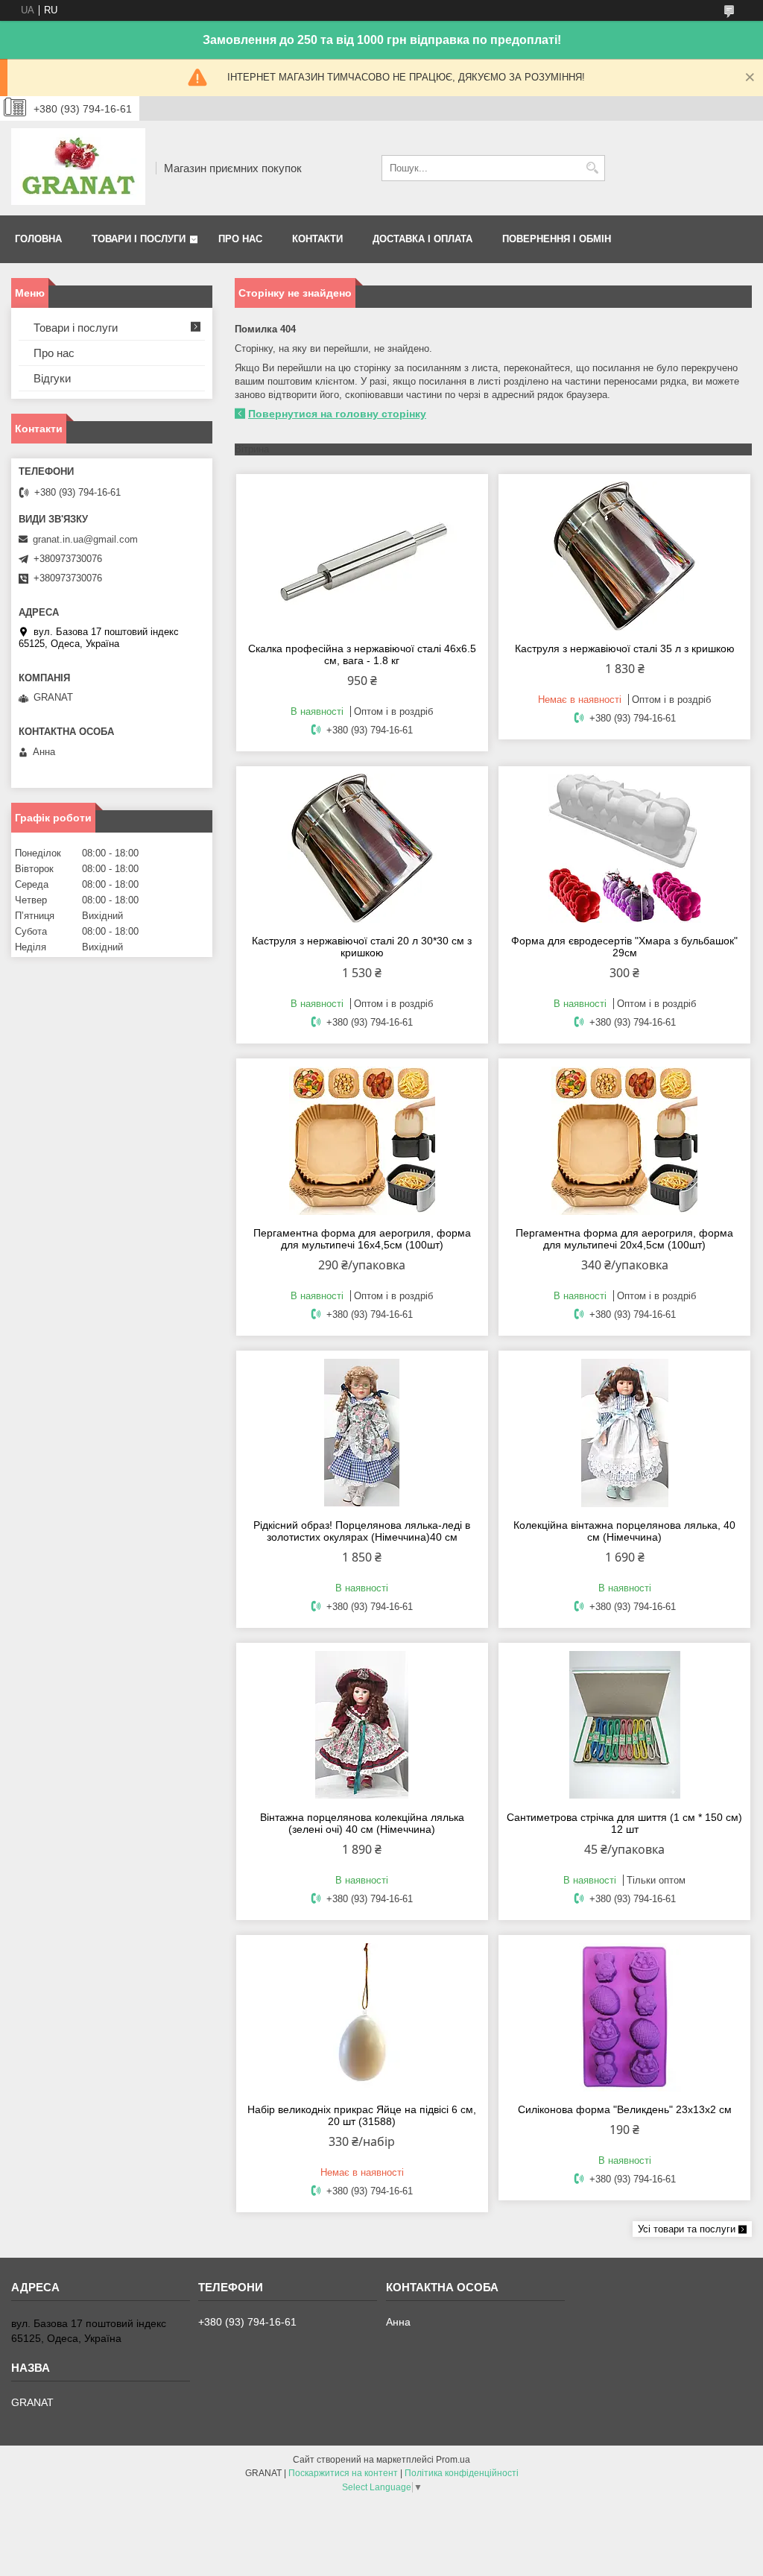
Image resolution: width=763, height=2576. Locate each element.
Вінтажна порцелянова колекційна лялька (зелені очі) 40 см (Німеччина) (362, 1823)
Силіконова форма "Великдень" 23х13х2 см (625, 2109)
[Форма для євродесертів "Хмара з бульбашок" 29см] (624, 848)
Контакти (317, 239)
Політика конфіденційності (462, 2473)
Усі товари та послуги (687, 2229)
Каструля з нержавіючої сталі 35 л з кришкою (625, 648)
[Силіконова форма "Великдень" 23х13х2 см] (624, 2017)
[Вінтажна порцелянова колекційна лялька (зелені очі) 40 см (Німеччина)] (362, 1725)
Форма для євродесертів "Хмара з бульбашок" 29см (624, 947)
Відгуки (52, 378)
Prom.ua (453, 2460)
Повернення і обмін (557, 239)
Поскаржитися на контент (343, 2473)
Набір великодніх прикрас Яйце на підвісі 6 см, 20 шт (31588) (362, 2115)
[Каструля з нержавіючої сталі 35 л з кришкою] (624, 556)
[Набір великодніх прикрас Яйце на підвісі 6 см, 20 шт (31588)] (362, 2017)
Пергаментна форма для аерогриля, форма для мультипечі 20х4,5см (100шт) (624, 1239)
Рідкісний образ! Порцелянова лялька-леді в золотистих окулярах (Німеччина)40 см (362, 1531)
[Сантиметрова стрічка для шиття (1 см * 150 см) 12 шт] (624, 1725)
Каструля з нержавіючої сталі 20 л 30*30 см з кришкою (362, 947)
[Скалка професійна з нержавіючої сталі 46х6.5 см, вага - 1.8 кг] (362, 556)
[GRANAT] (78, 168)
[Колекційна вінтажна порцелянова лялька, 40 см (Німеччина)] (624, 1433)
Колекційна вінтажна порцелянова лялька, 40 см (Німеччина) (624, 1531)
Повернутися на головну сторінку (337, 414)
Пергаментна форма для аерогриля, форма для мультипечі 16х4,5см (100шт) (362, 1239)
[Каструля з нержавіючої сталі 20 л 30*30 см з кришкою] (362, 848)
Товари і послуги (139, 239)
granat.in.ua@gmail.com (85, 539)
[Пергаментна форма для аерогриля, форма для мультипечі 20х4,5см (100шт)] (624, 1140)
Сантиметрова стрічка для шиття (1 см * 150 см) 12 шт (624, 1823)
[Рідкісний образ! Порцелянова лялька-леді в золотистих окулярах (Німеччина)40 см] (362, 1433)
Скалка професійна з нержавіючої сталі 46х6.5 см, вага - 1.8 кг (362, 654)
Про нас (240, 239)
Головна (38, 239)
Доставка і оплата (422, 239)
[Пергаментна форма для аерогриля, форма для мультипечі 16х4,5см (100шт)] (362, 1140)
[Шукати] (592, 168)
